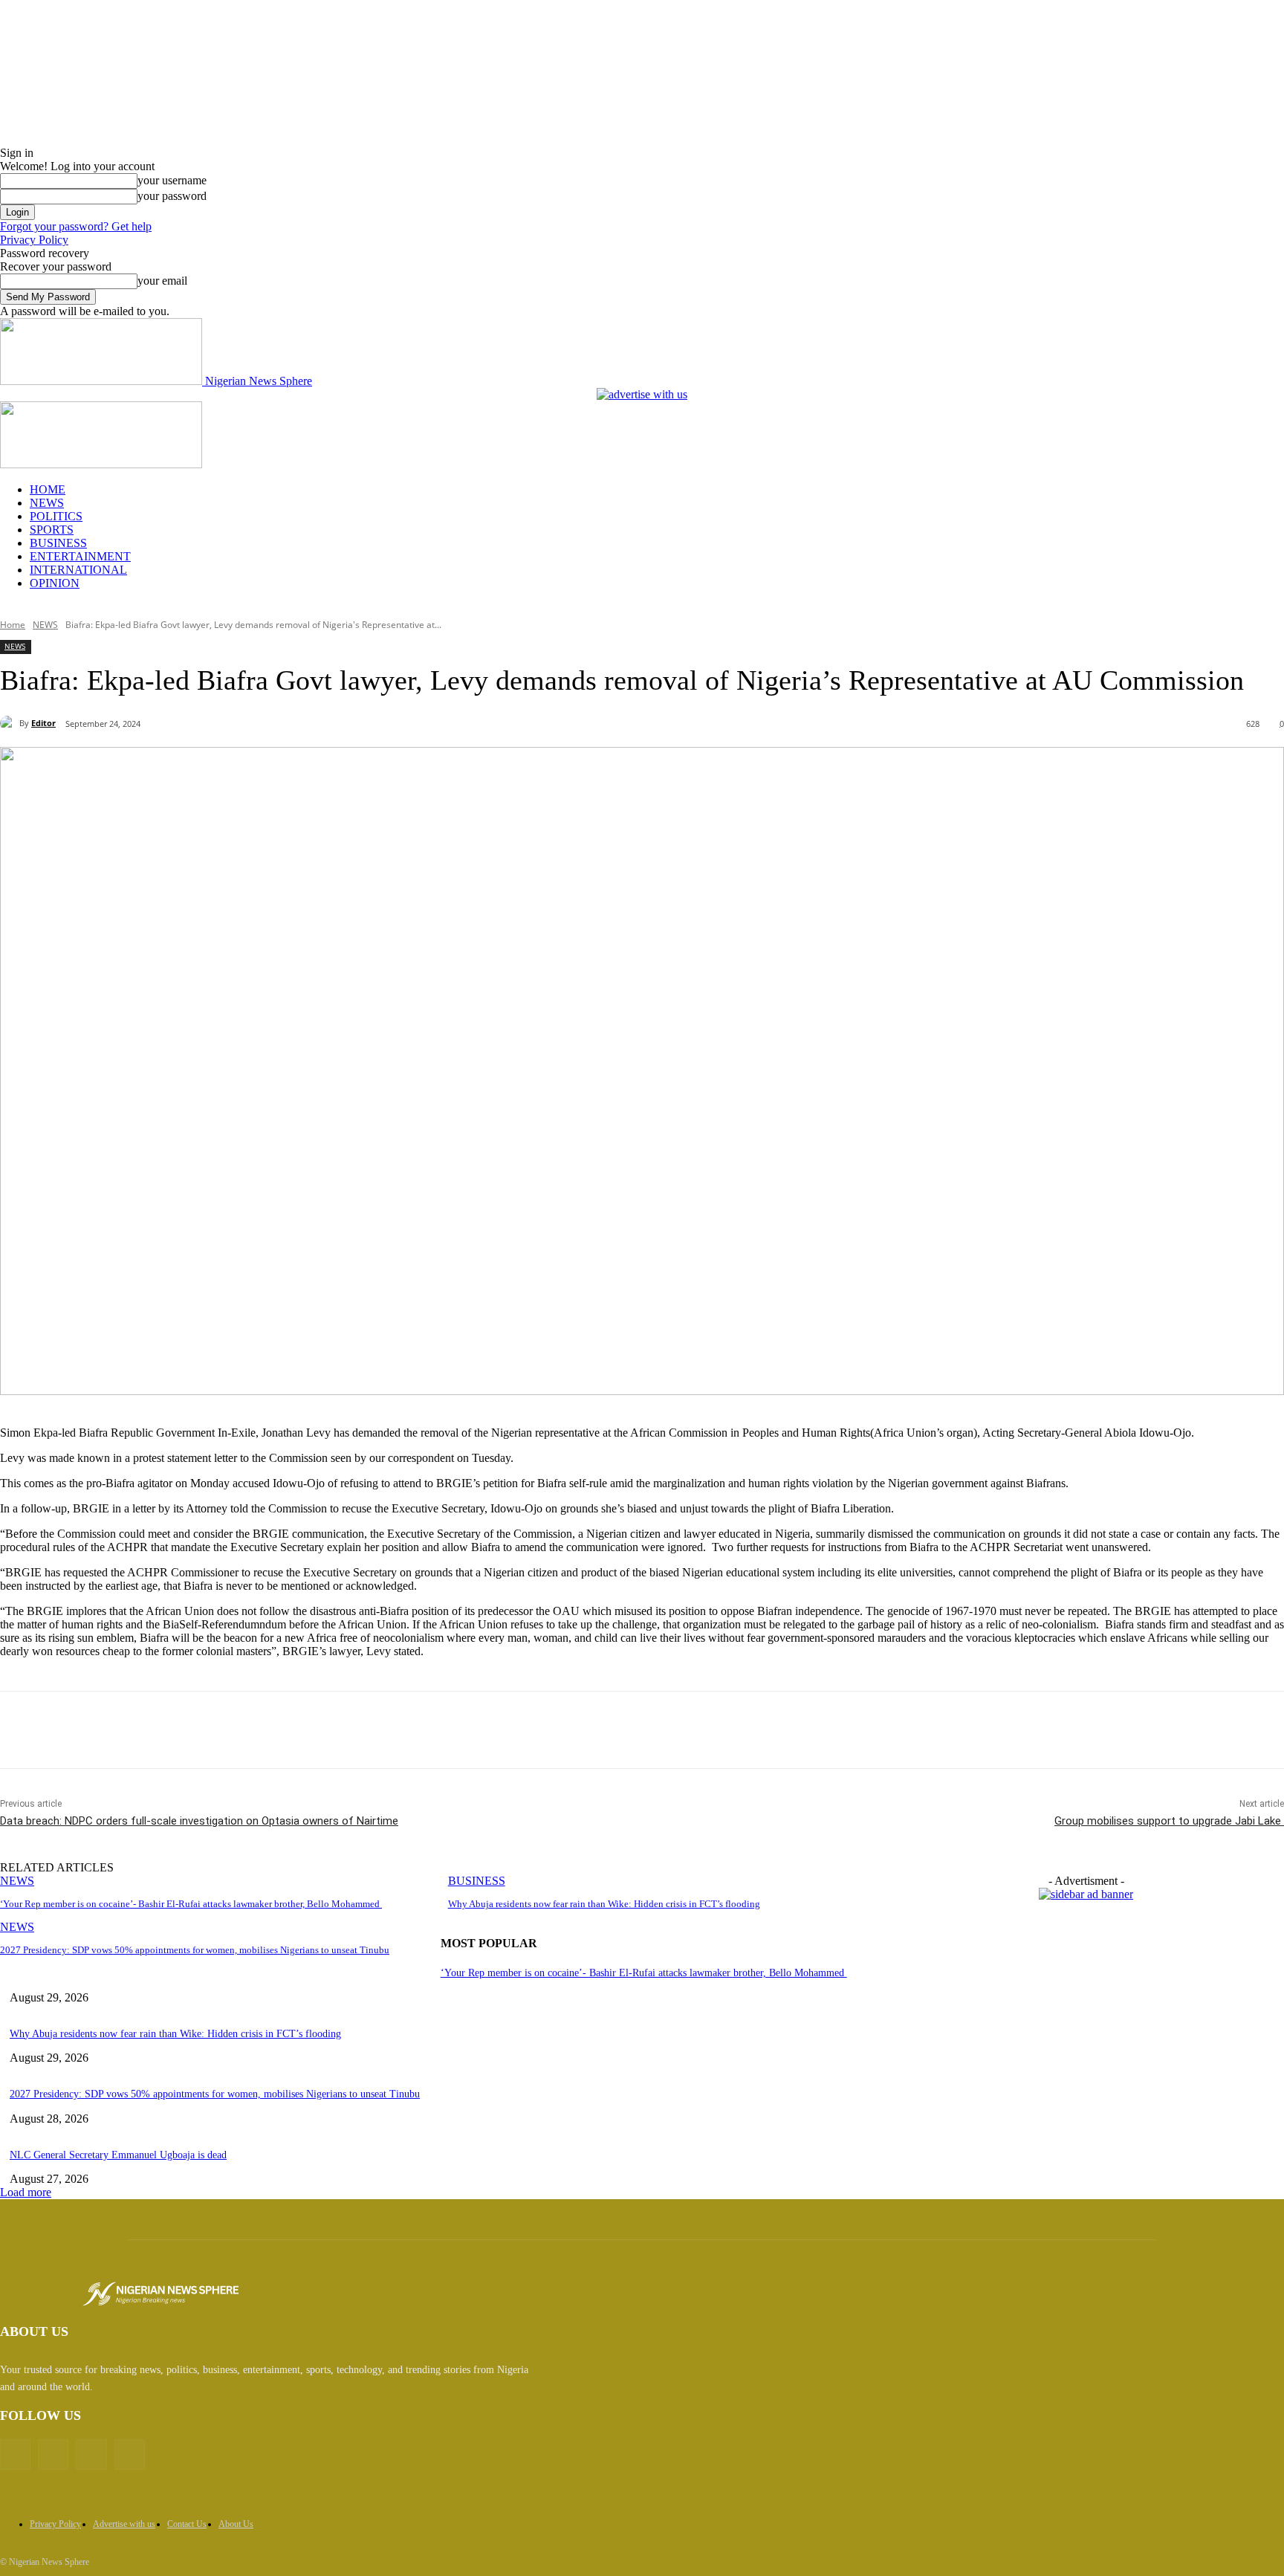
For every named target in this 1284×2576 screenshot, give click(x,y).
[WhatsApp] (292, 1730)
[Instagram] (91, 2454)
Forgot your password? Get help (76, 226)
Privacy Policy (34, 240)
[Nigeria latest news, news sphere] (160, 2294)
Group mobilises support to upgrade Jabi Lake (1169, 1821)
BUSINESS (58, 543)
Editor (43, 723)
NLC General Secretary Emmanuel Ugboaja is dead (118, 2155)
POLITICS (56, 516)
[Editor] (10, 723)
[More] (346, 1730)
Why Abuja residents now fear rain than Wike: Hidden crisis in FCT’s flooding (604, 1904)
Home (13, 625)
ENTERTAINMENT (80, 556)
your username (172, 180)
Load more (26, 2192)
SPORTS (52, 530)
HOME (48, 489)
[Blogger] (15, 2454)
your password (172, 196)
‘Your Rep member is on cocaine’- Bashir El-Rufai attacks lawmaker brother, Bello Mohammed (191, 1904)
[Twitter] (185, 1730)
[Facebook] (132, 1730)
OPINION (55, 583)
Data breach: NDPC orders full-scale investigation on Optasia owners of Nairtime (199, 1821)
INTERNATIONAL (78, 570)
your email (162, 281)
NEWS (47, 503)
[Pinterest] (239, 1730)
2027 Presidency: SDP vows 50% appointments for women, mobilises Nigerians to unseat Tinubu (195, 1950)
